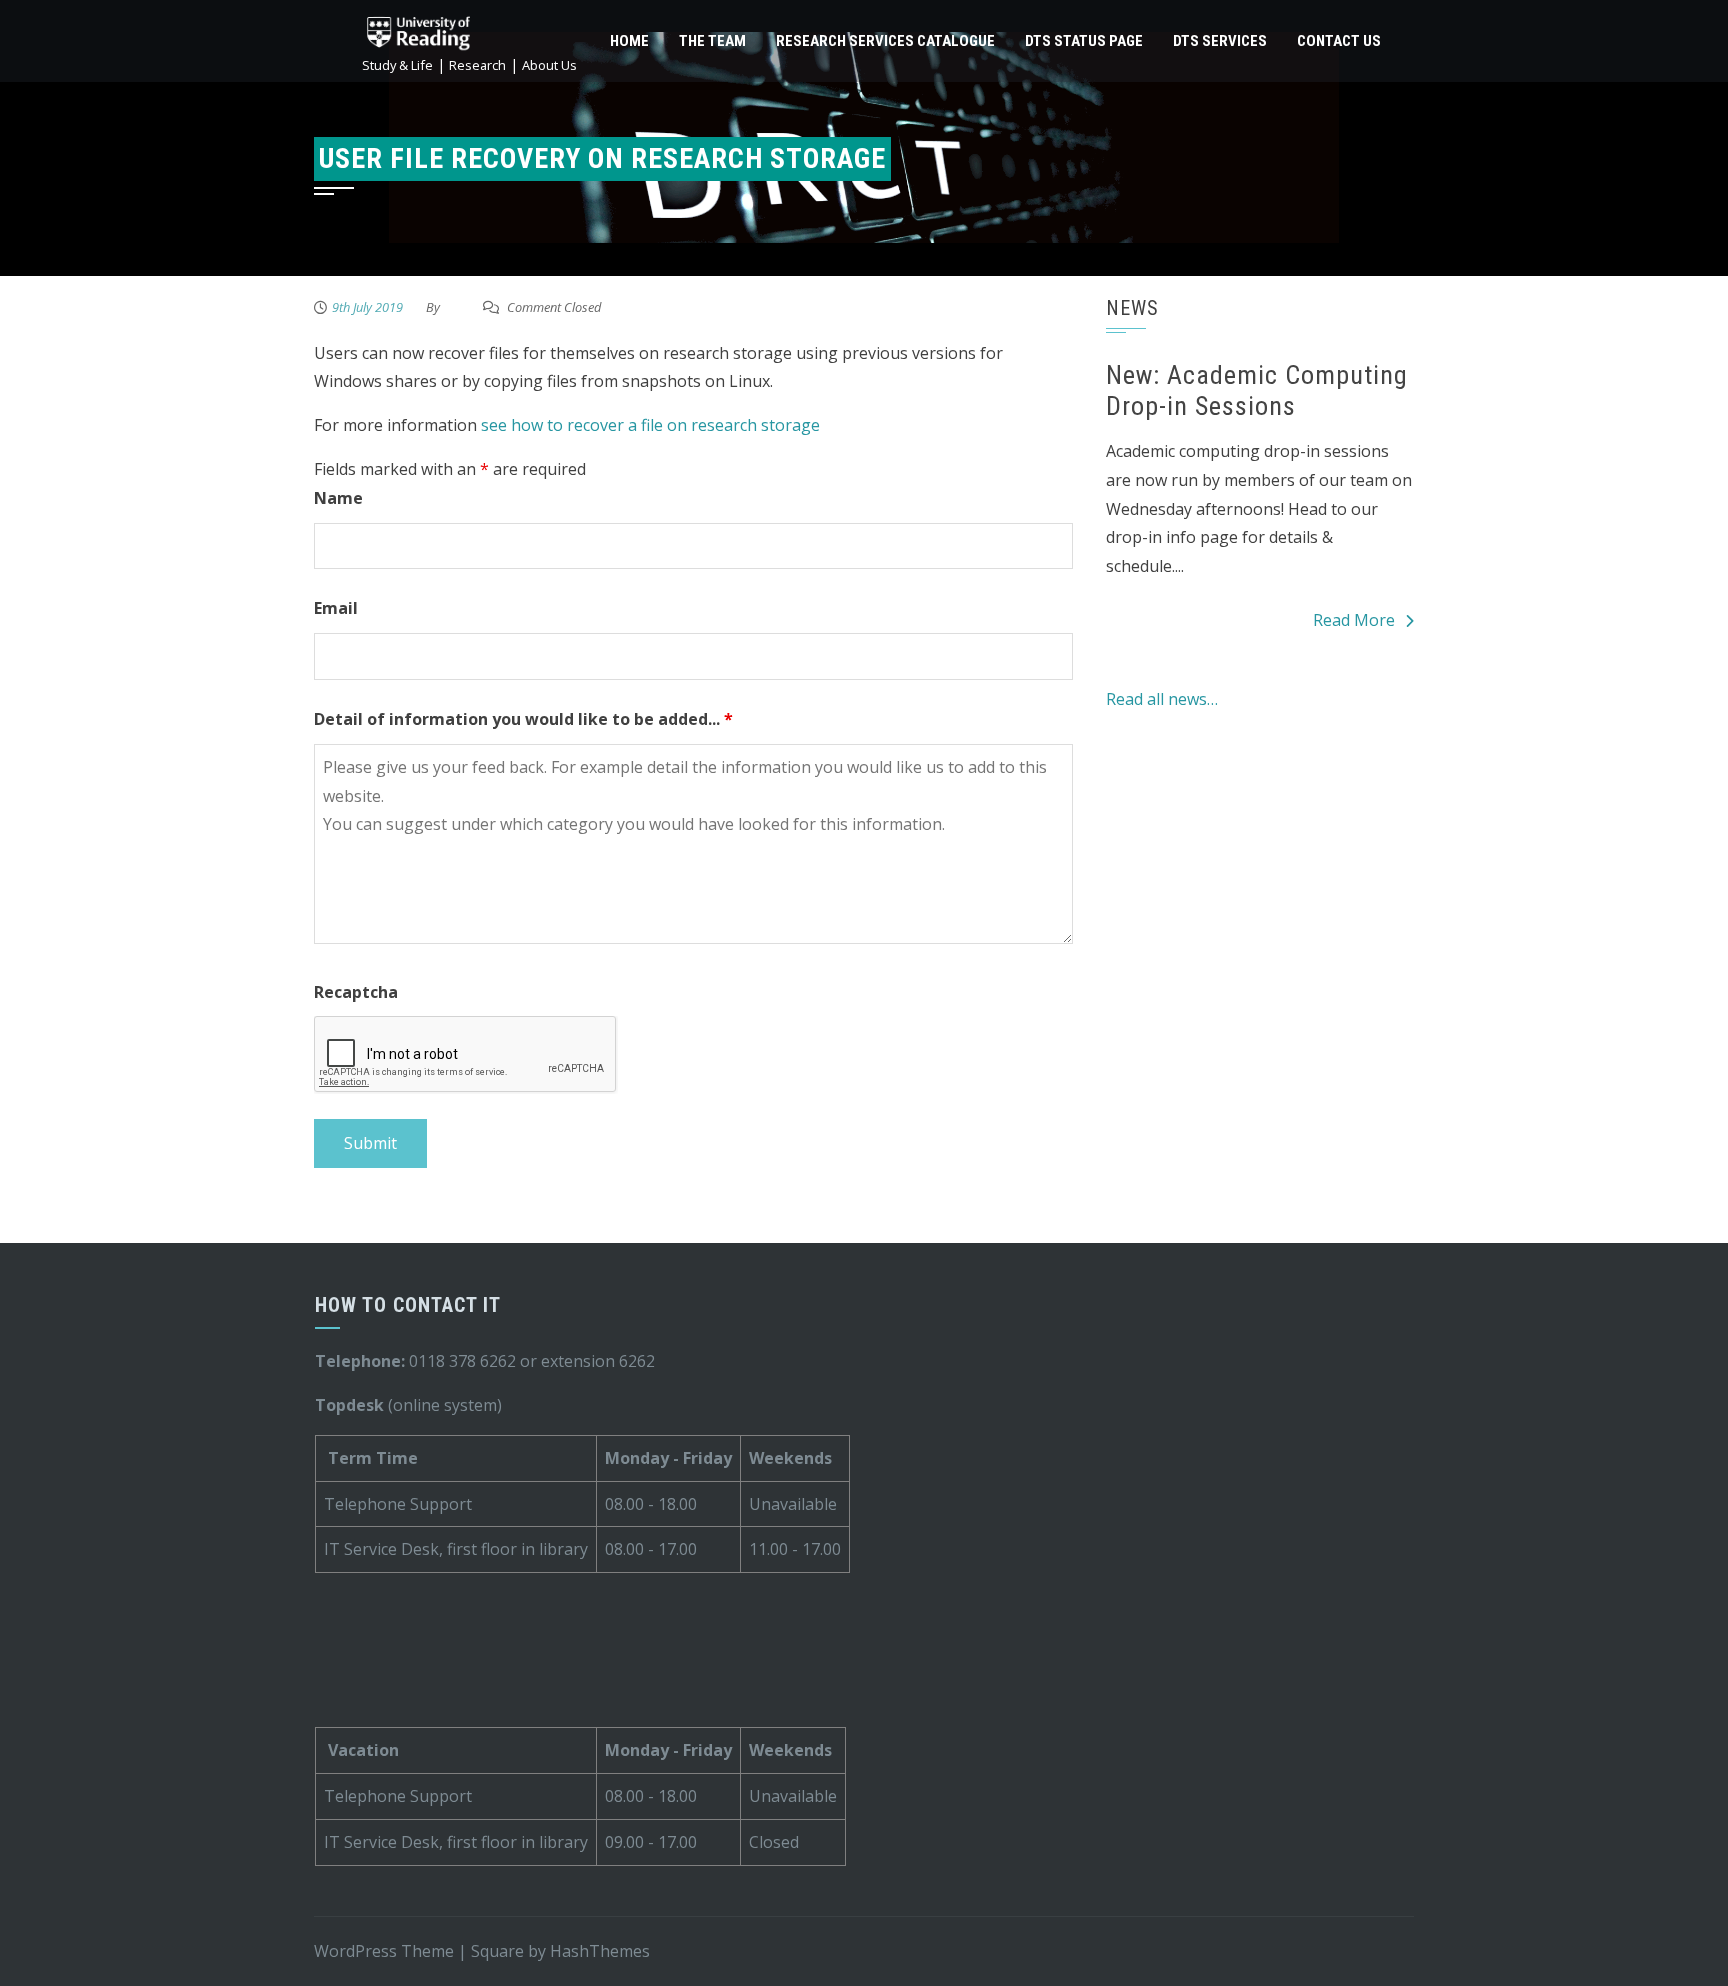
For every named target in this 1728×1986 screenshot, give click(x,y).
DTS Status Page (1084, 41)
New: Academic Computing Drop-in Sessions (1257, 390)
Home (629, 41)
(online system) (408, 1405)
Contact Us (1339, 41)
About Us (549, 65)
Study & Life (397, 65)
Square (497, 1951)
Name (338, 498)
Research (477, 65)
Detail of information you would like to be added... (523, 719)
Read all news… (1162, 699)
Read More (1354, 620)
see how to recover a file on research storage (650, 425)
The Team (712, 41)
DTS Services (1220, 41)
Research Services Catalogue (885, 41)
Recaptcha (356, 992)
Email (336, 608)
